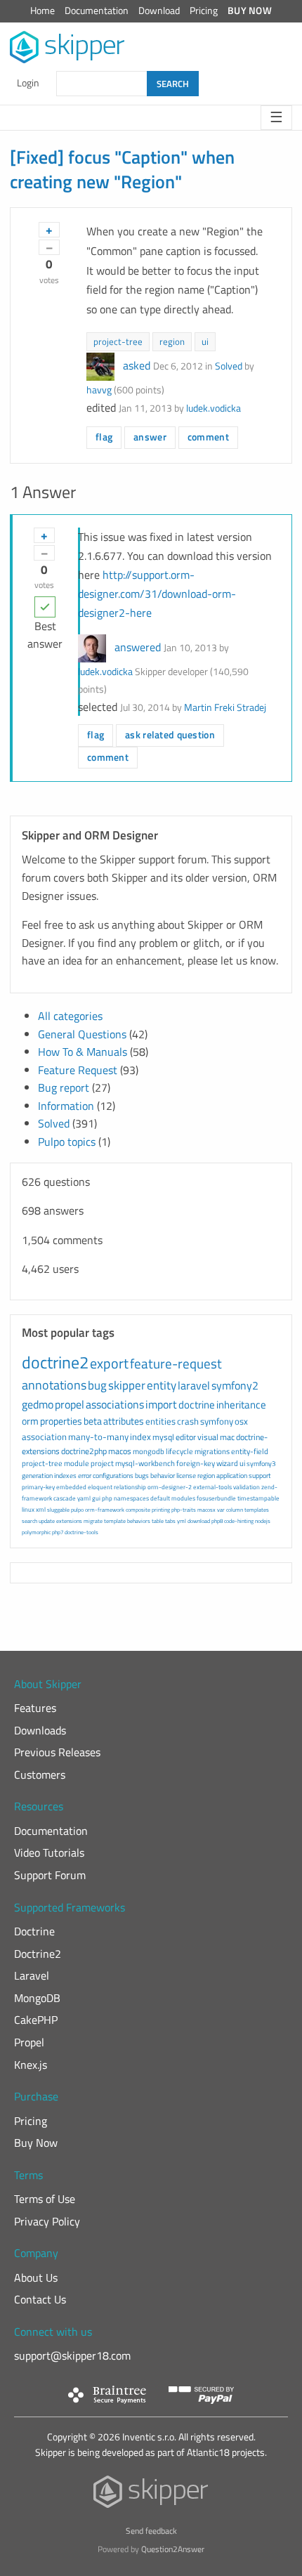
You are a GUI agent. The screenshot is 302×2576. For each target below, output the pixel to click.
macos (120, 1451)
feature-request (176, 1363)
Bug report (64, 1087)
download (199, 1521)
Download (159, 11)
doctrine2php (84, 1451)
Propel (29, 2042)
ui (205, 341)
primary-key (38, 1487)
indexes (65, 1476)
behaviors (139, 1521)
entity (162, 1385)
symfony (217, 1421)
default (160, 1498)
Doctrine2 (38, 1954)
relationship (130, 1487)
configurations (113, 1476)
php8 (217, 1521)
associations (115, 1404)
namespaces (131, 1498)
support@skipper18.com (72, 2355)
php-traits (184, 1510)
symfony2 (235, 1385)
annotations (54, 1385)
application (232, 1476)
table (158, 1521)
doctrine (197, 1405)
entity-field (250, 1451)
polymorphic (36, 1532)
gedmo (38, 1404)
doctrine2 (55, 1362)
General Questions (82, 1034)
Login (28, 83)
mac (227, 1437)
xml (41, 1509)
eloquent (100, 1487)
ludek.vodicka (214, 408)
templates (257, 1510)
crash (188, 1421)
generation (37, 1476)
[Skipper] (151, 2495)
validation (247, 1487)
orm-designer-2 (170, 1487)
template (115, 1521)
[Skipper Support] (68, 47)
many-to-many (98, 1437)
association (44, 1437)
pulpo (77, 1510)
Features (35, 1708)
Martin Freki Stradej (225, 707)
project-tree (118, 341)
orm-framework (105, 1510)
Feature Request (78, 1070)
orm (30, 1421)
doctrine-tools (81, 1532)
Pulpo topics (67, 1142)
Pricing (204, 11)
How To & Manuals (83, 1052)
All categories (70, 1016)
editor (186, 1437)
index (140, 1437)
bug (97, 1385)
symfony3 (261, 1464)
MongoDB (37, 1998)
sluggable (58, 1510)
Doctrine (34, 1931)
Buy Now (250, 11)
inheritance (241, 1405)
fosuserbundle (216, 1498)
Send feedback (151, 2531)
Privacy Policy (47, 2221)
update (47, 1521)
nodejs (263, 1521)
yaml (84, 1498)
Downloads (40, 1730)
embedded (71, 1487)
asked (137, 365)
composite (138, 1510)
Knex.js (31, 2065)
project (102, 1463)
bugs (142, 1476)
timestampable (258, 1498)
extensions (69, 1521)
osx (241, 1421)
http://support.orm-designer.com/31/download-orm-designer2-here (157, 594)
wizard (227, 1463)
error (85, 1476)
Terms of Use (45, 2199)
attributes (124, 1421)
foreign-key (196, 1463)
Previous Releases (57, 1752)
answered (138, 647)
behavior (163, 1476)
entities (160, 1421)
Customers (40, 1774)
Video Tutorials (49, 1852)
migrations (212, 1451)
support (260, 1476)
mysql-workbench (145, 1463)
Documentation (97, 11)
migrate (93, 1521)
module (77, 1463)
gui (96, 1498)
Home (42, 11)
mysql (163, 1437)
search (29, 1521)
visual (208, 1437)
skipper (127, 1385)
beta (93, 1421)
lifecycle (179, 1451)
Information (66, 1106)
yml (182, 1521)
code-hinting (239, 1521)
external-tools (212, 1487)
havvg (99, 390)
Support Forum (50, 1875)
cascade (65, 1498)
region (172, 341)
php (107, 1498)
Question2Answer (173, 2549)
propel (70, 1404)
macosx (206, 1510)
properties (61, 1421)
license (186, 1476)
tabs (170, 1521)
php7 (58, 1532)
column (235, 1510)
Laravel (32, 1975)
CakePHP (36, 2020)
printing (161, 1510)
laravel (194, 1385)
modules (183, 1498)
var (221, 1510)
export (109, 1363)
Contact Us (40, 2299)
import (161, 1404)
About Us (36, 2277)
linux (28, 1509)
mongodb (149, 1451)
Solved (229, 366)
